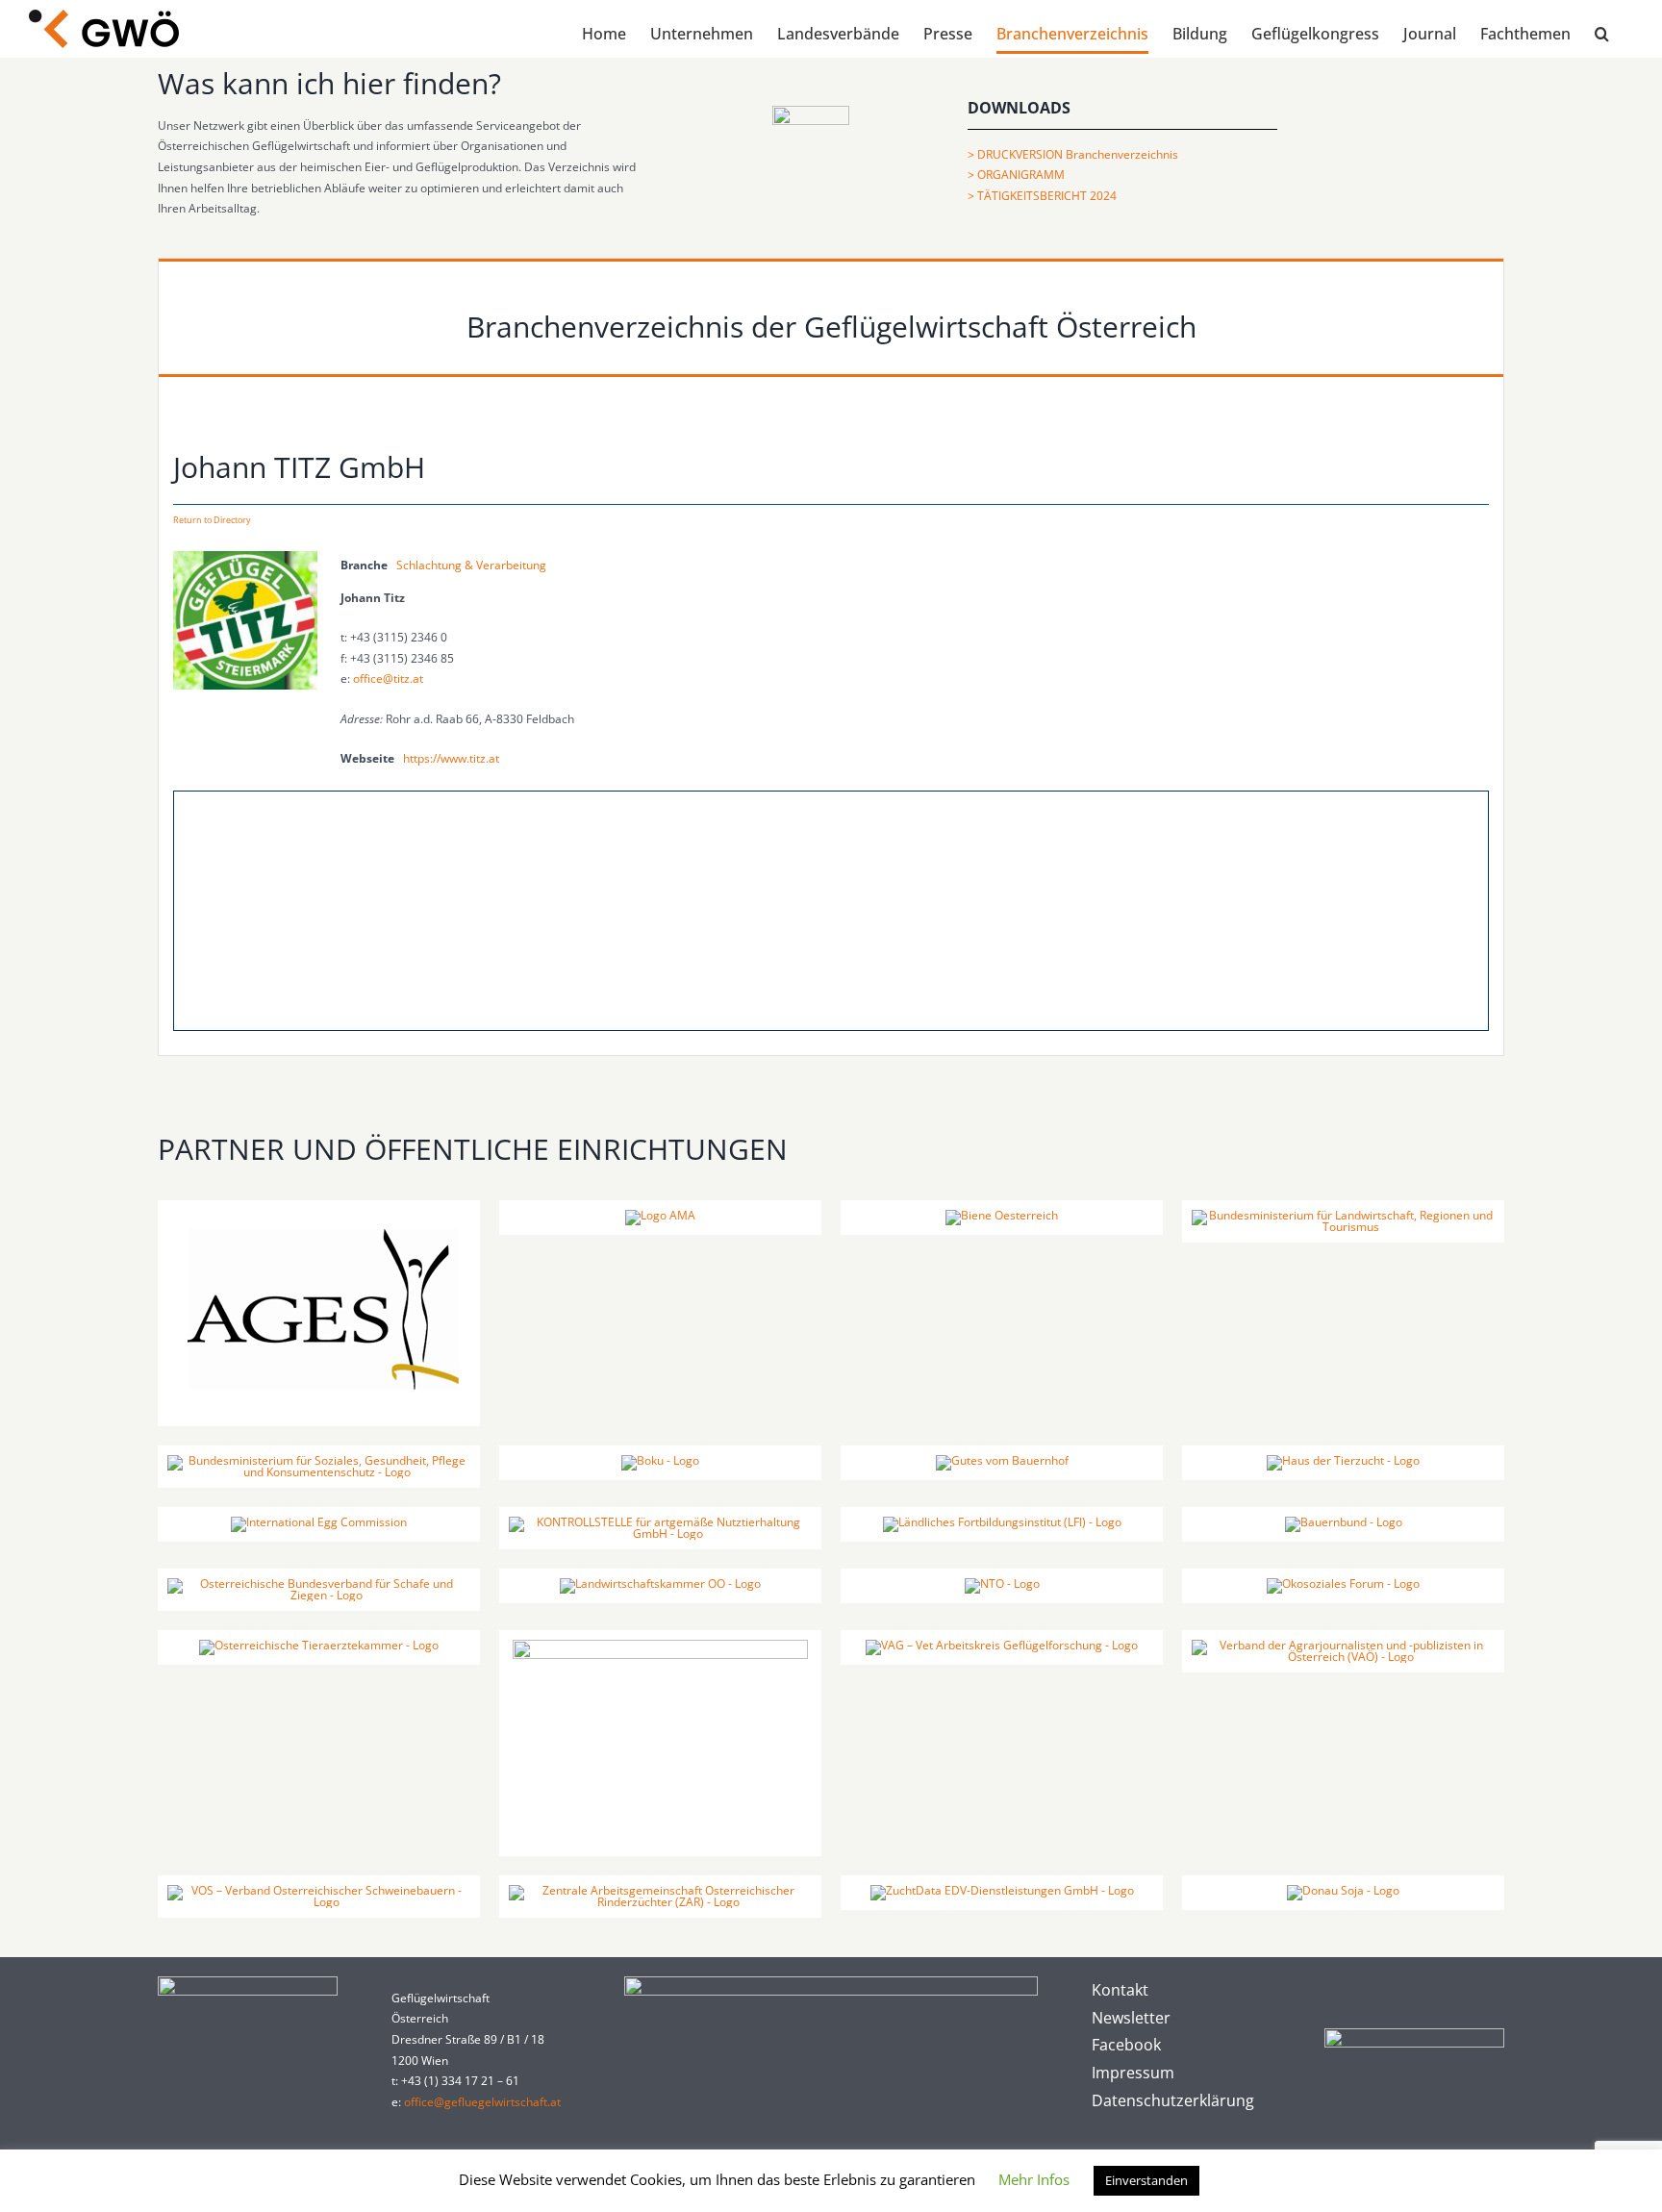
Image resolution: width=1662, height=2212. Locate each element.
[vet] (319, 1645)
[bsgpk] (319, 1460)
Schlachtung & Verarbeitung (471, 565)
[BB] (1344, 1522)
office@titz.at (388, 679)
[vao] (1343, 1645)
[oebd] (660, 1645)
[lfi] (1002, 1522)
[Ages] (319, 1215)
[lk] (660, 1584)
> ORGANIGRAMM (1016, 175)
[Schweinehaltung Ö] (319, 1890)
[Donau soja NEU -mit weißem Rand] (1343, 1890)
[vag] (1002, 1645)
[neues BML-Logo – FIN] (1343, 1215)
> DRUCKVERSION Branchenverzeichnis (1073, 154)
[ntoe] (1002, 1584)
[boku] (660, 1460)
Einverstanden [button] (1146, 2180)
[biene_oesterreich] (1002, 1215)
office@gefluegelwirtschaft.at (482, 2102)
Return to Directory (212, 520)
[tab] (831, 316)
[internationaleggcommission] (319, 1522)
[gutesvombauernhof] (1002, 1460)
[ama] (660, 1215)
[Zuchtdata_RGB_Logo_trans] (1002, 1890)
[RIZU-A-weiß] (660, 1890)
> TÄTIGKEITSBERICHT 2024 (1042, 196)
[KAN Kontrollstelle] (660, 1522)
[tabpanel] (831, 737)
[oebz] (319, 1584)
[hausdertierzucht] (1343, 1460)
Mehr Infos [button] (1034, 2179)
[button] (1602, 34)
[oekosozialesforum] (1343, 1584)
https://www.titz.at (451, 758)
